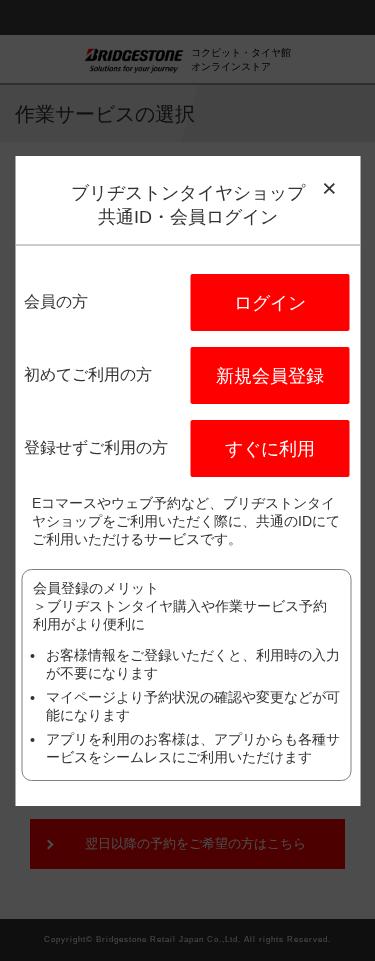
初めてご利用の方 (88, 374)
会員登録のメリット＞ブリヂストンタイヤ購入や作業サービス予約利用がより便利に (180, 606)
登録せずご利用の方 (96, 447)
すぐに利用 (270, 449)
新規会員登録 (270, 376)
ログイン (270, 303)
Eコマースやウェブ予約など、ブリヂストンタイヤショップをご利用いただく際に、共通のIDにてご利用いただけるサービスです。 (186, 521)
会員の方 (56, 301)
